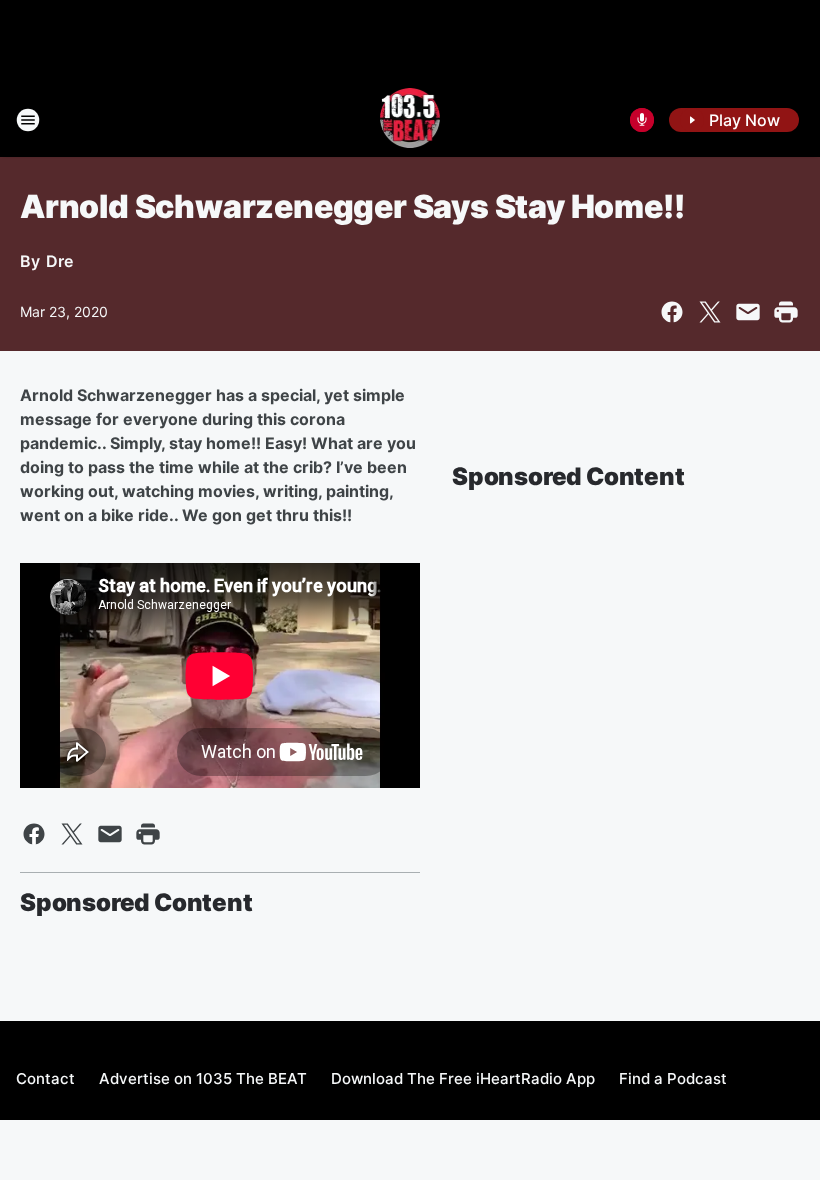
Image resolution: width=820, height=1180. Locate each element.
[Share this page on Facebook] (672, 312)
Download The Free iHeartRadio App (463, 1078)
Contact (45, 1078)
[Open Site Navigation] (28, 120)
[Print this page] (786, 312)
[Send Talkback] (642, 120)
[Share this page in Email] (748, 312)
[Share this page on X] (710, 312)
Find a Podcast (673, 1078)
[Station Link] (410, 120)
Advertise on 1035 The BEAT (203, 1078)
